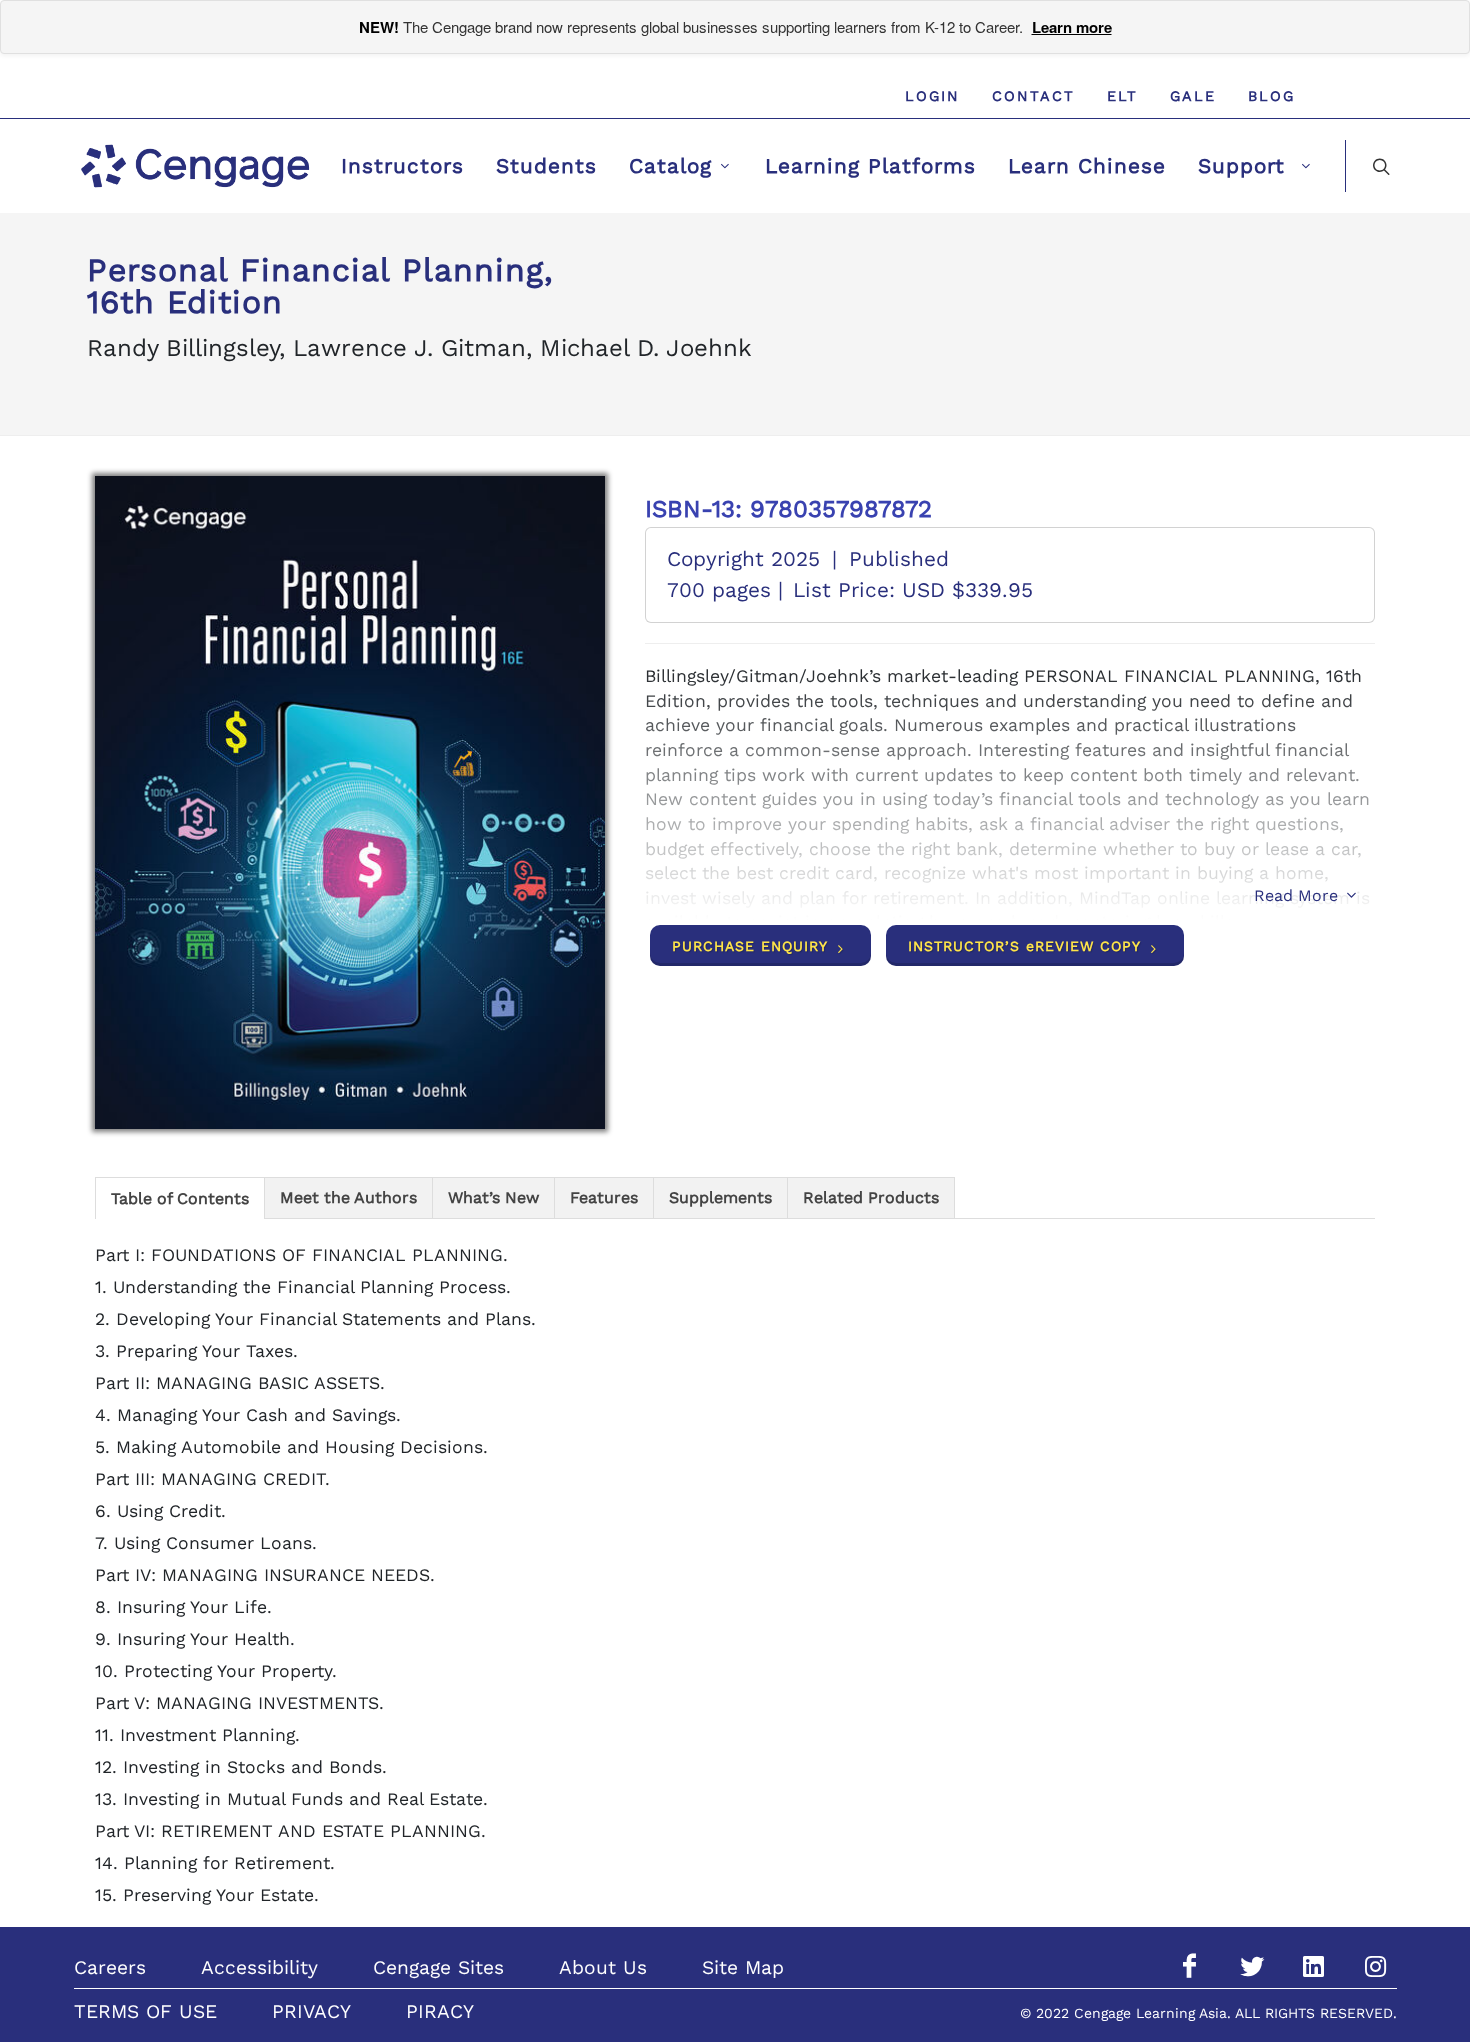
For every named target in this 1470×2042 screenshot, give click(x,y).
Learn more (1072, 27)
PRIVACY (311, 2011)
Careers (110, 1967)
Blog (1271, 96)
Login (932, 96)
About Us (603, 1967)
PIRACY (440, 2011)
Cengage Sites (438, 1967)
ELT (1122, 96)
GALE (1193, 96)
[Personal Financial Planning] (350, 802)
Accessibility (259, 1967)
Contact (1033, 96)
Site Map (743, 1967)
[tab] (180, 1197)
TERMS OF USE (145, 2011)
